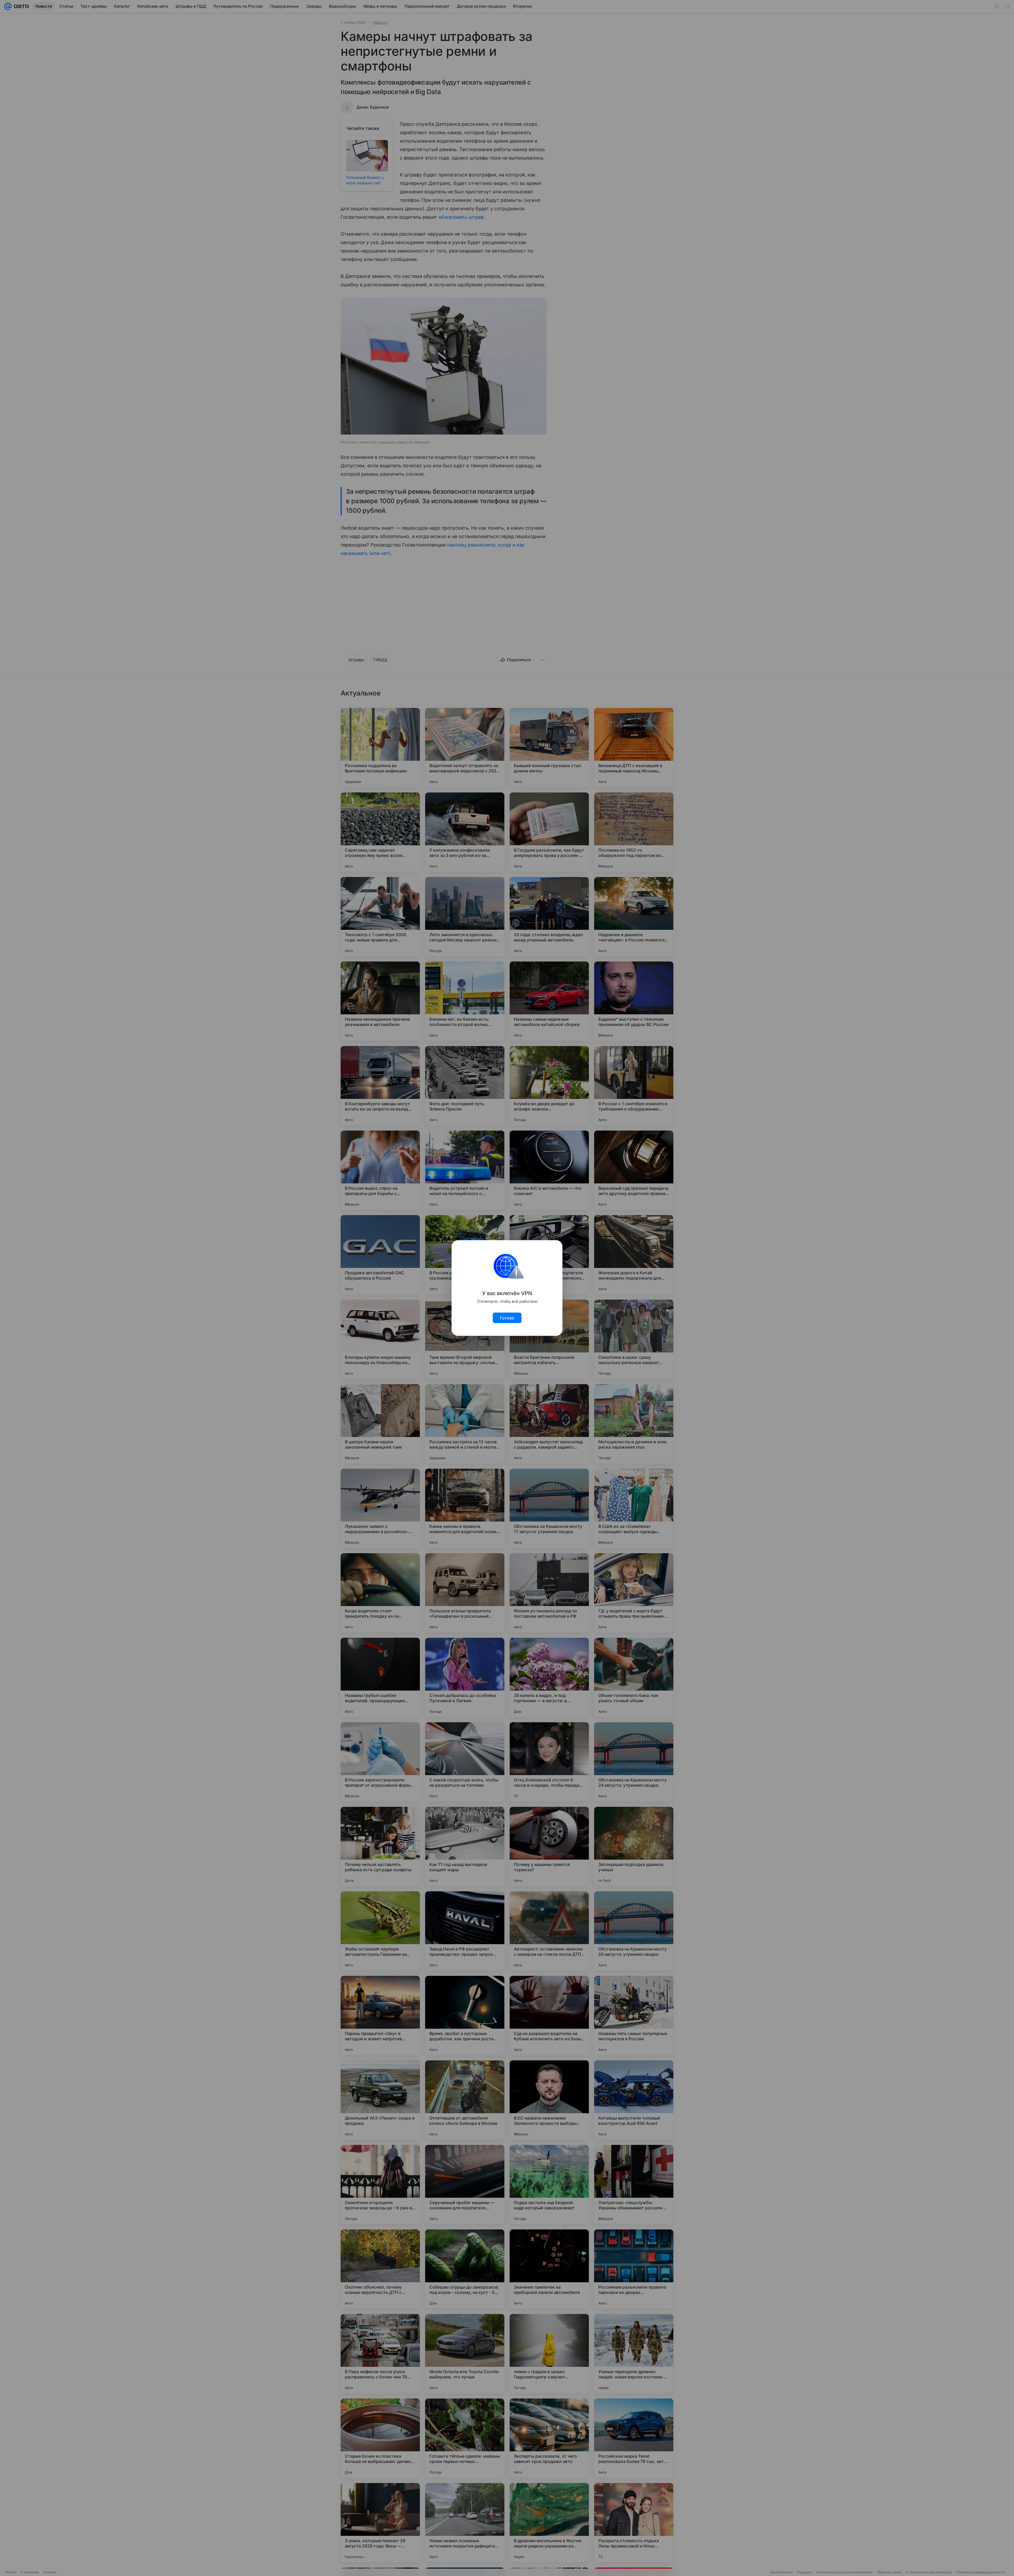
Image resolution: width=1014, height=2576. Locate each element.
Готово (507, 1318)
